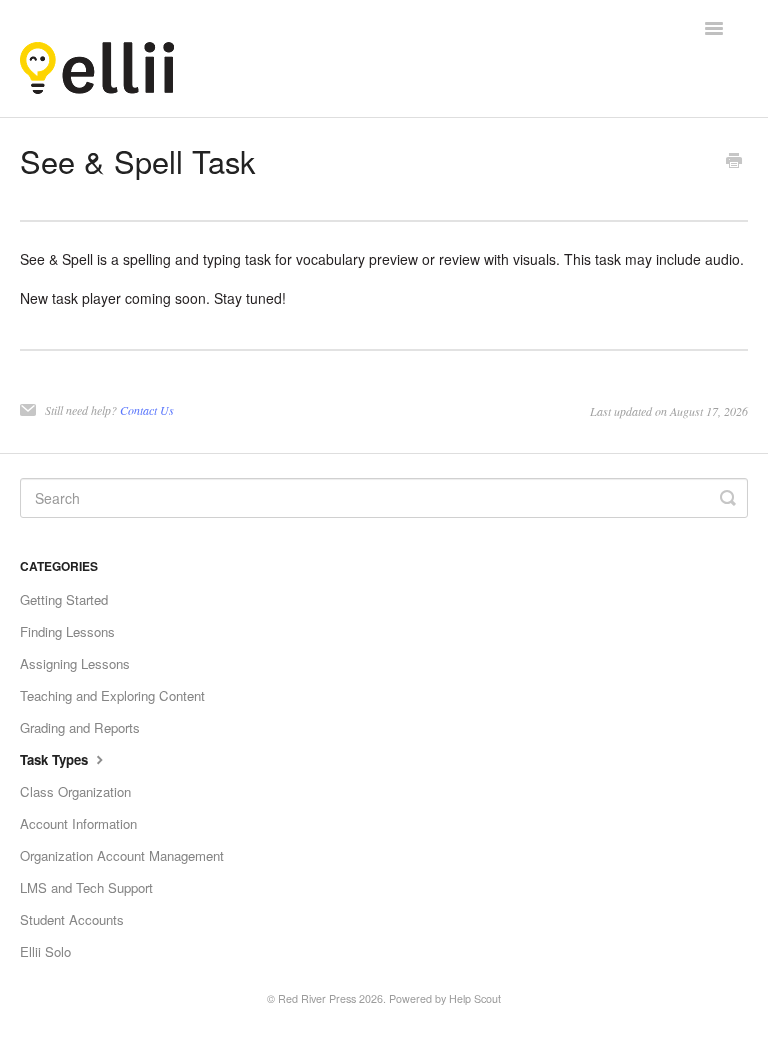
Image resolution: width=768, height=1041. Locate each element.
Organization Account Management (122, 855)
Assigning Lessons (75, 663)
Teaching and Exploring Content (112, 695)
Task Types (56, 759)
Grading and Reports (80, 727)
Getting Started (64, 599)
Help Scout (475, 998)
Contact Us (147, 410)
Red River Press (317, 998)
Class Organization (75, 791)
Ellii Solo (45, 951)
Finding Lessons (67, 631)
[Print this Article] (734, 162)
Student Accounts (72, 919)
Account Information (78, 823)
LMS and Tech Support (86, 887)
